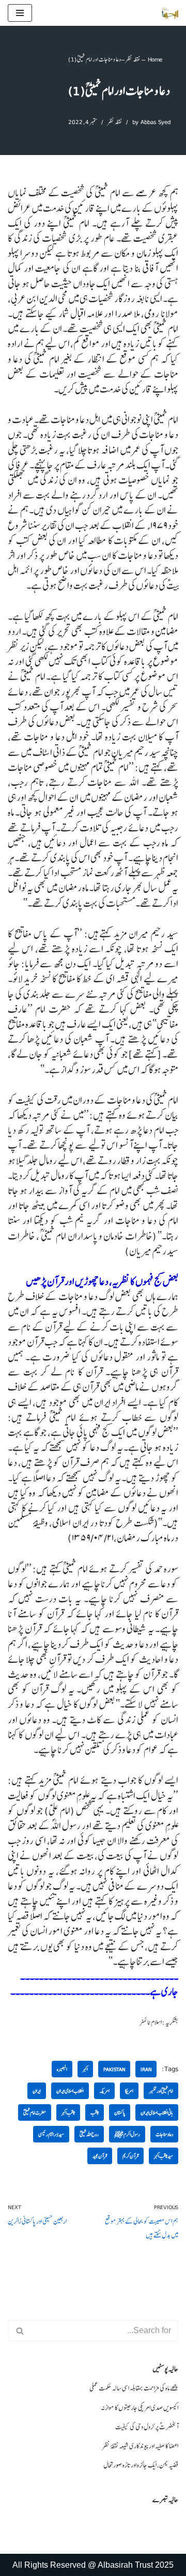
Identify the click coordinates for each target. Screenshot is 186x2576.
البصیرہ (62, 2069)
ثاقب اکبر (68, 2112)
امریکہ (104, 2091)
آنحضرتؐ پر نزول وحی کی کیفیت (147, 2427)
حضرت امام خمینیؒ (35, 2112)
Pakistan (114, 2069)
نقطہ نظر (133, 59)
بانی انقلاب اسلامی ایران (157, 2112)
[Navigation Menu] (20, 13)
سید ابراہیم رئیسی (51, 2134)
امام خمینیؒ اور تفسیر (161, 2091)
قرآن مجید (100, 2156)
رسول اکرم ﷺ (127, 2134)
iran (146, 2069)
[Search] (19, 2331)
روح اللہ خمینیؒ (89, 2134)
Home (155, 59)
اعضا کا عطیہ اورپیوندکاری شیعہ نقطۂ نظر (140, 2446)
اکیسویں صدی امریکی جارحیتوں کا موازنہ (139, 2408)
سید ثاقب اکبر (164, 2156)
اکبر (85, 2069)
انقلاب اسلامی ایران (70, 2091)
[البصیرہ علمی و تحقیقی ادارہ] (170, 13)
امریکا (129, 2091)
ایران (37, 2091)
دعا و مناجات (164, 2134)
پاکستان (120, 2112)
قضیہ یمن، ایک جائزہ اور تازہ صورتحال (141, 2465)
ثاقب (95, 2112)
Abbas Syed (156, 122)
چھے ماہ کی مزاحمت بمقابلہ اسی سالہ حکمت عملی (134, 2388)
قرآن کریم (130, 2156)
